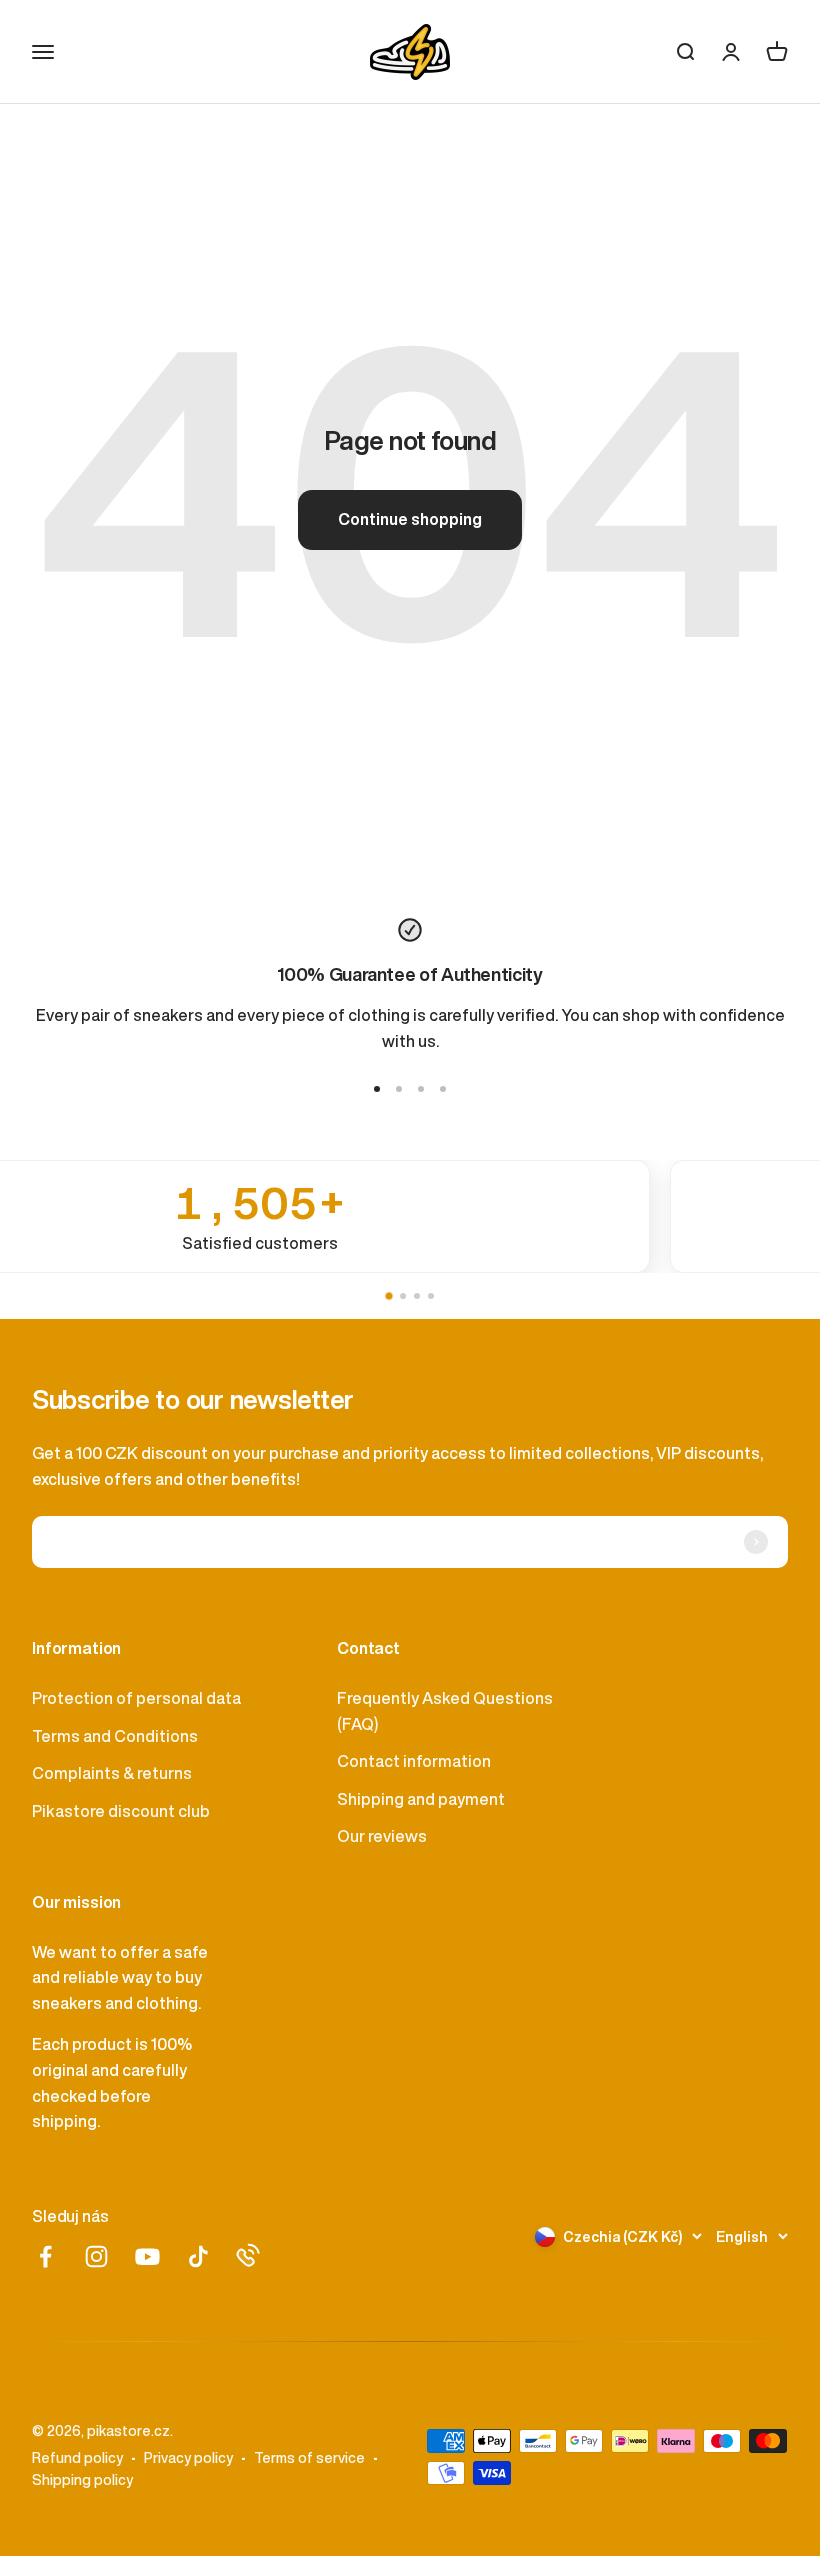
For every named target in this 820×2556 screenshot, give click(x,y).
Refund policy (77, 2458)
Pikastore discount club (121, 1811)
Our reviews (382, 1836)
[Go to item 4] (443, 1089)
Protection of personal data (136, 1698)
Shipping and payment (421, 1799)
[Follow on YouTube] (147, 2256)
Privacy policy (188, 2458)
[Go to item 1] (377, 1089)
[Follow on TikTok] (198, 2256)
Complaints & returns (112, 1773)
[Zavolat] (248, 2255)
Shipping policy (82, 2480)
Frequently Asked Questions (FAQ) (445, 1711)
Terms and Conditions (115, 1736)
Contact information (414, 1761)
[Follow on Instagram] (96, 2256)
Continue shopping (410, 519)
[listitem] (410, 1216)
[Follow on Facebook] (45, 2256)
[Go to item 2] (399, 1089)
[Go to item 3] (421, 1089)
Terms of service (309, 2458)
